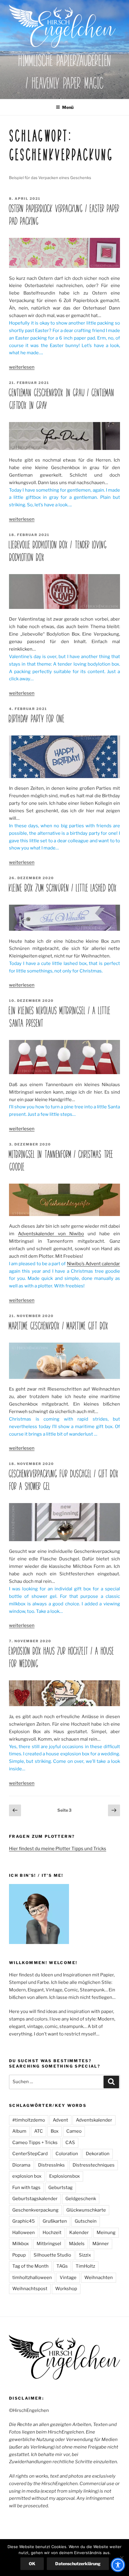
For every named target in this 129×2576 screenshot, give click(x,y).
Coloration (67, 2154)
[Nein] (121, 2558)
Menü (68, 107)
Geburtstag (60, 2188)
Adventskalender (94, 2120)
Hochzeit (52, 2233)
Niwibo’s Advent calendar (93, 1264)
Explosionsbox (64, 2176)
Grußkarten (55, 2221)
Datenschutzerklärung (78, 2564)
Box (55, 2131)
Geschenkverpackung (35, 2210)
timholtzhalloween (32, 2278)
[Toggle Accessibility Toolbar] (118, 2565)
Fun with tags (26, 2188)
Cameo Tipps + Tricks (35, 2143)
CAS (70, 2143)
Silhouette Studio (52, 2255)
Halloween (24, 2233)
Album (19, 2131)
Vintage (68, 2278)
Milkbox (21, 2244)
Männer (101, 2244)
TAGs (62, 2266)
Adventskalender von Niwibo (51, 1234)
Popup (19, 2255)
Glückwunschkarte (86, 2210)
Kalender (79, 2233)
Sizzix (85, 2255)
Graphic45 (24, 2221)
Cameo (74, 2131)
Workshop (66, 2289)
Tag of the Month (30, 2266)
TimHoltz (85, 2266)
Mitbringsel (49, 2244)
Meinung (106, 2233)
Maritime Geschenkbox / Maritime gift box (58, 1326)
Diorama (21, 2165)
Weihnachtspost (30, 2289)
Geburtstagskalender (35, 2199)
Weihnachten (99, 2278)
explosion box (27, 2176)
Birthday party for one (36, 719)
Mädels (77, 2244)
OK (32, 2564)
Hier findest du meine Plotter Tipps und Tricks (58, 1849)
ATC (39, 2131)
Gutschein (86, 2221)
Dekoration (98, 2154)
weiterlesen (22, 367)
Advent (60, 2120)
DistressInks (51, 2165)
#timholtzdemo (29, 2120)
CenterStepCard (30, 2154)
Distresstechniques (94, 2165)
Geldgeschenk (81, 2199)
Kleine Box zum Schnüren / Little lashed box (63, 888)
